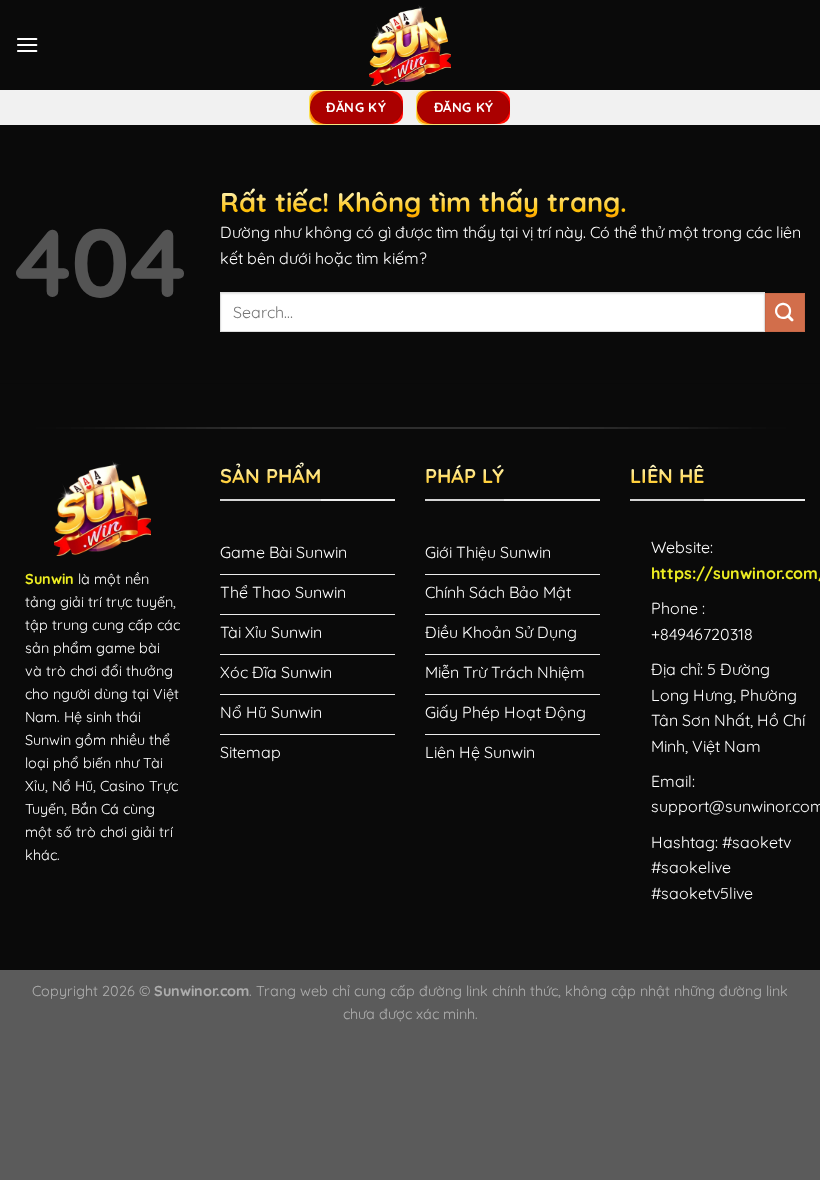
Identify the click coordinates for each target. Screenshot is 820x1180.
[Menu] (27, 44)
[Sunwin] (410, 45)
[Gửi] (785, 312)
